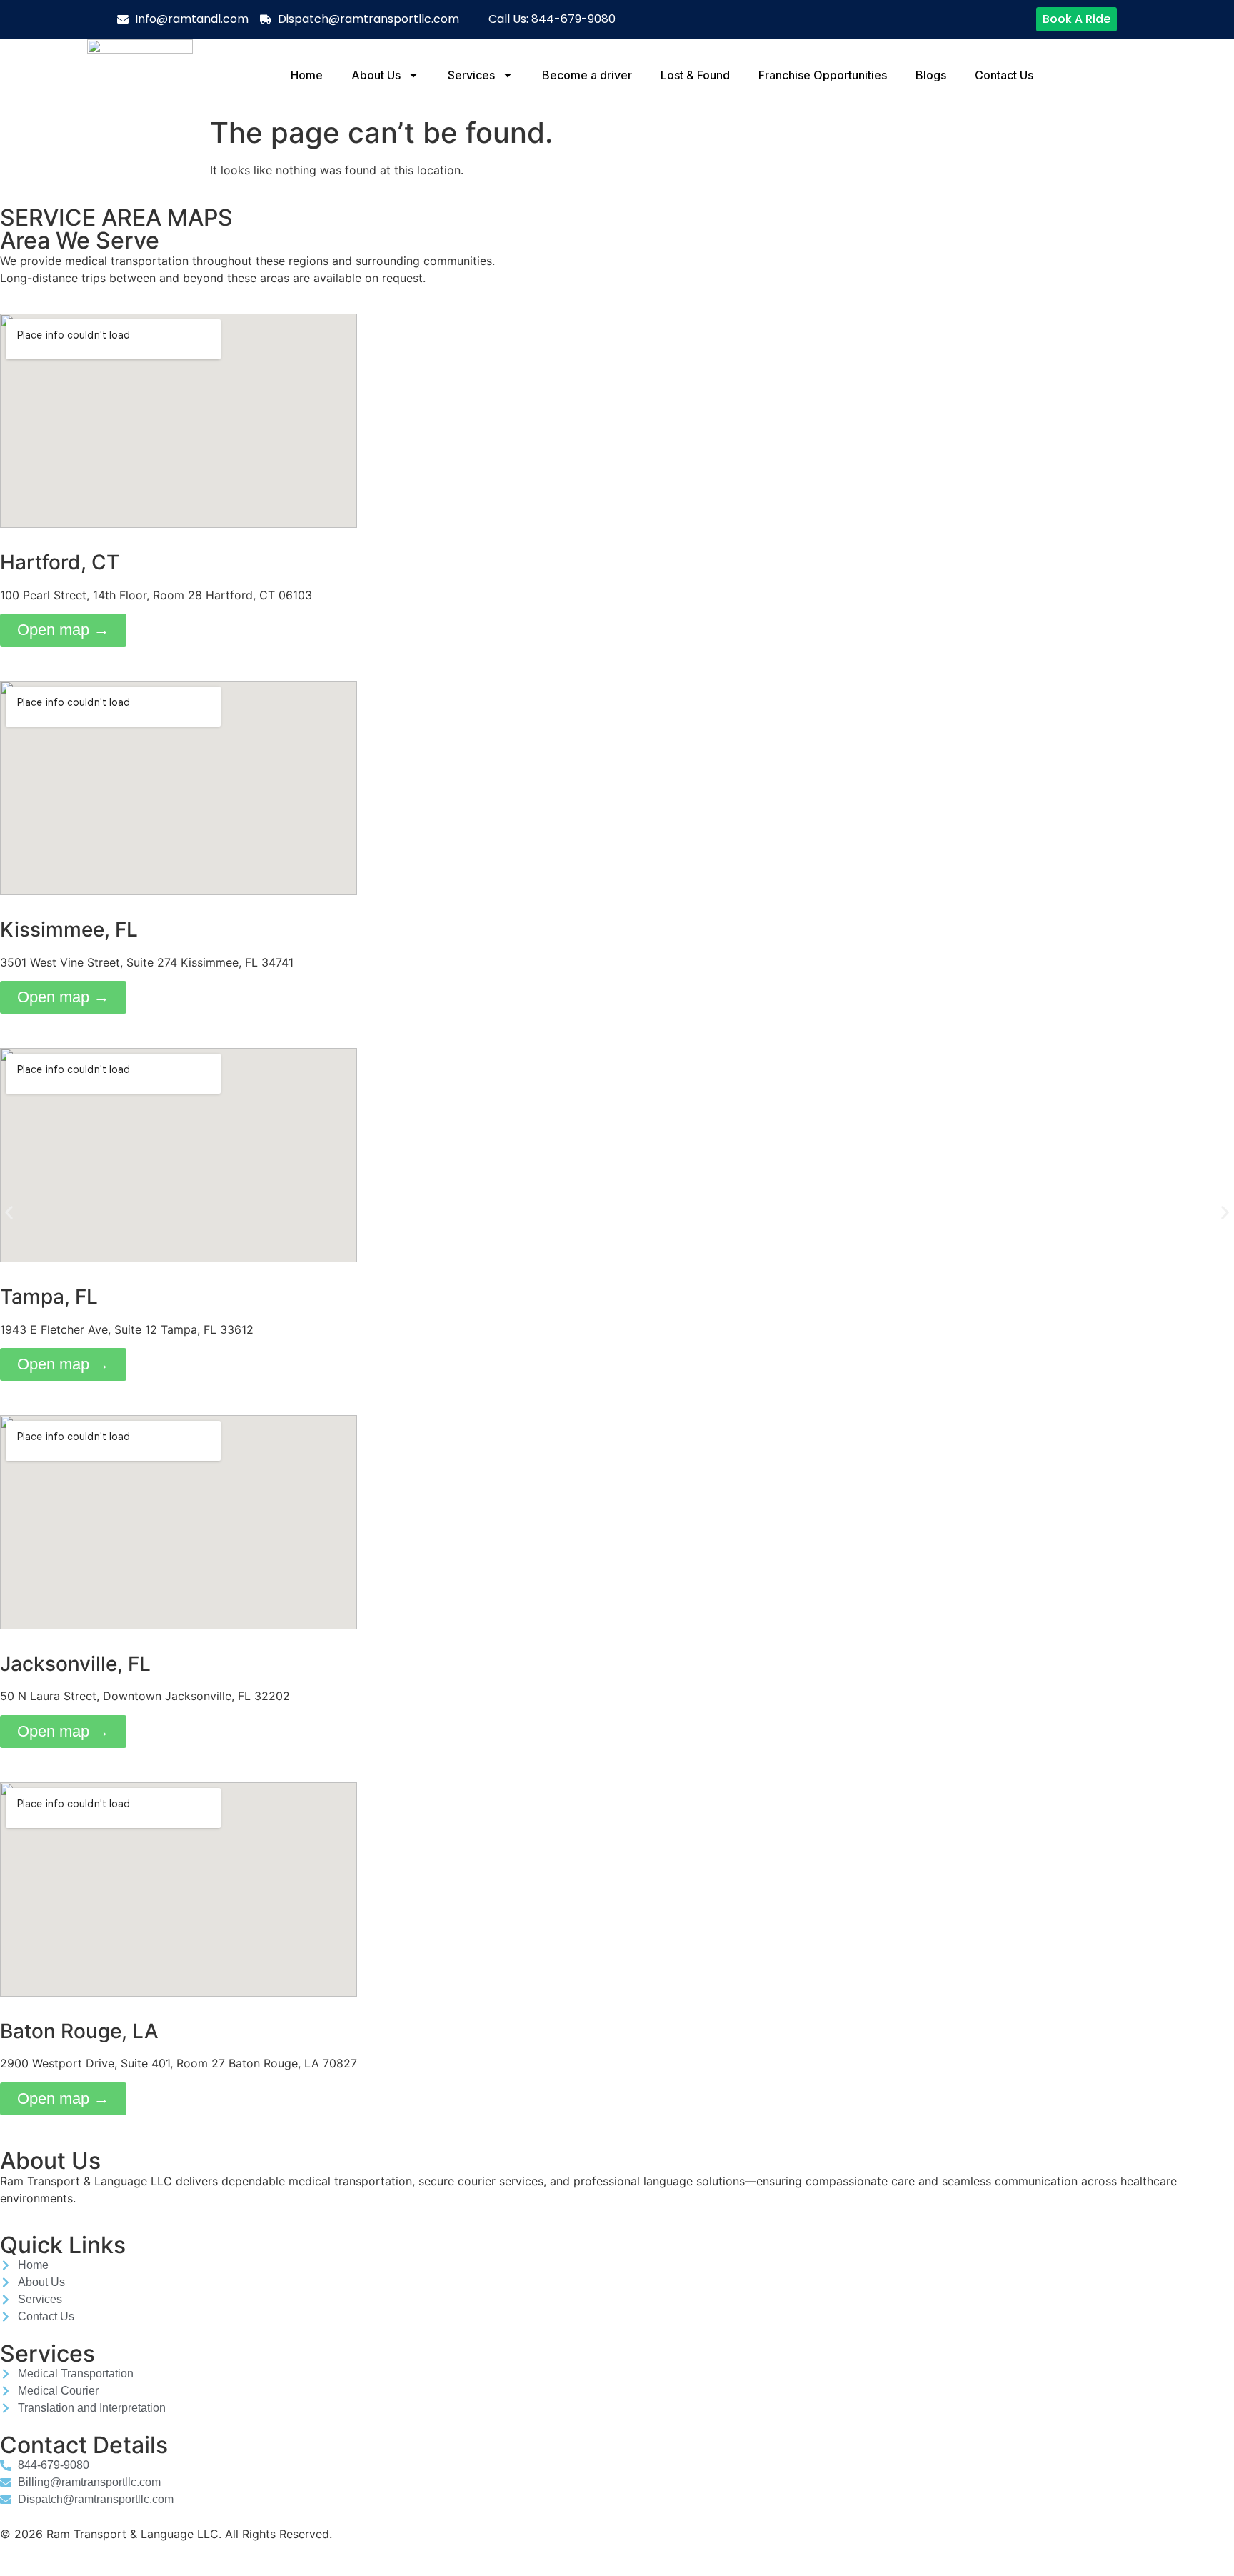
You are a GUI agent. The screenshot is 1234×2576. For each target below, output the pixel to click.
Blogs (931, 75)
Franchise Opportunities (823, 75)
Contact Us (1004, 75)
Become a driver (587, 75)
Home (307, 75)
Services (471, 75)
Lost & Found (695, 75)
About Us (376, 75)
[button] (9, 1213)
